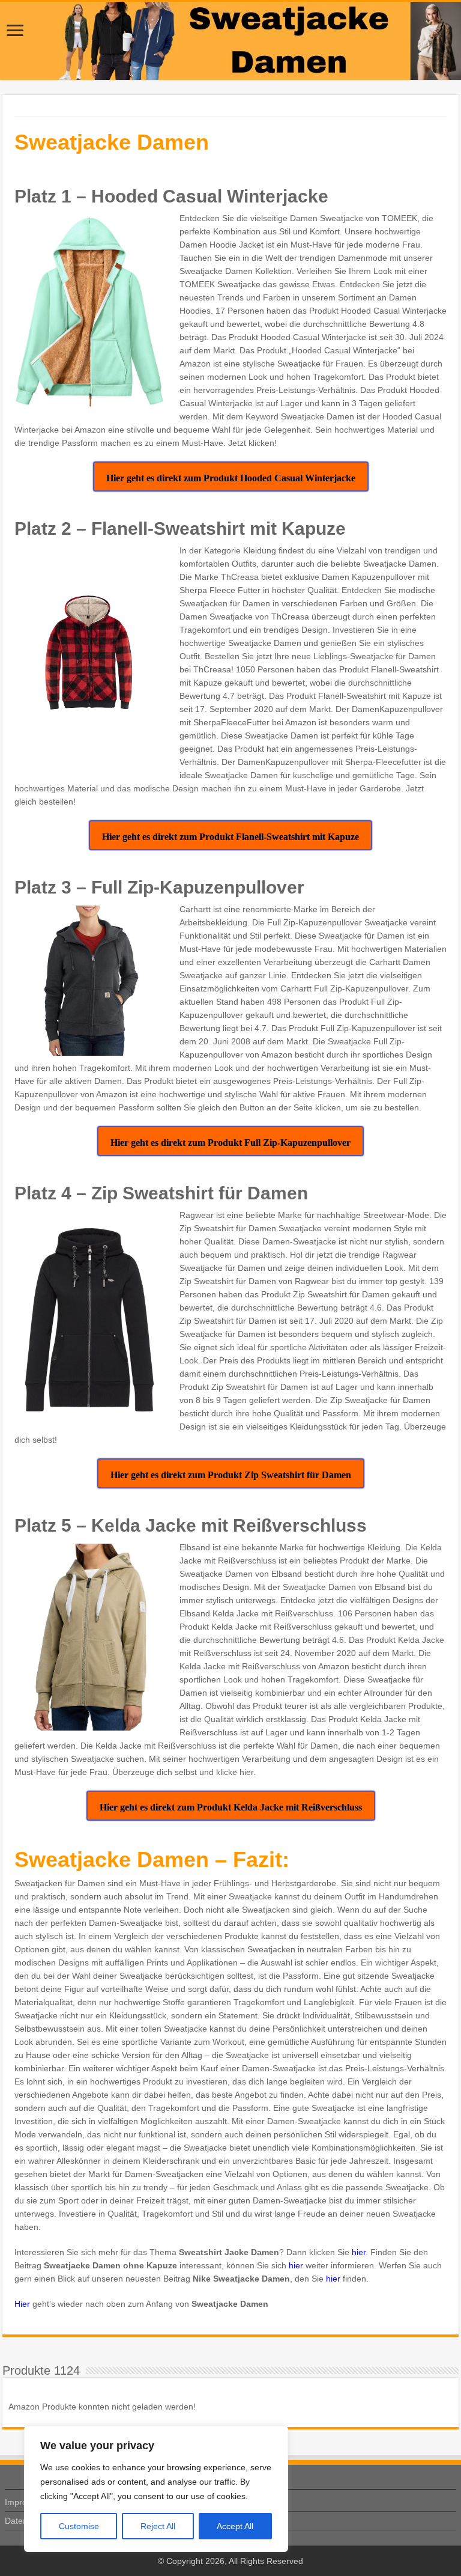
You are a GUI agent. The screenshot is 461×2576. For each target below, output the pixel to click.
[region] (156, 2489)
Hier (22, 2304)
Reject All (158, 2526)
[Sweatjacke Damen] (230, 41)
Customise (79, 2526)
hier (359, 2252)
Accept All (235, 2526)
